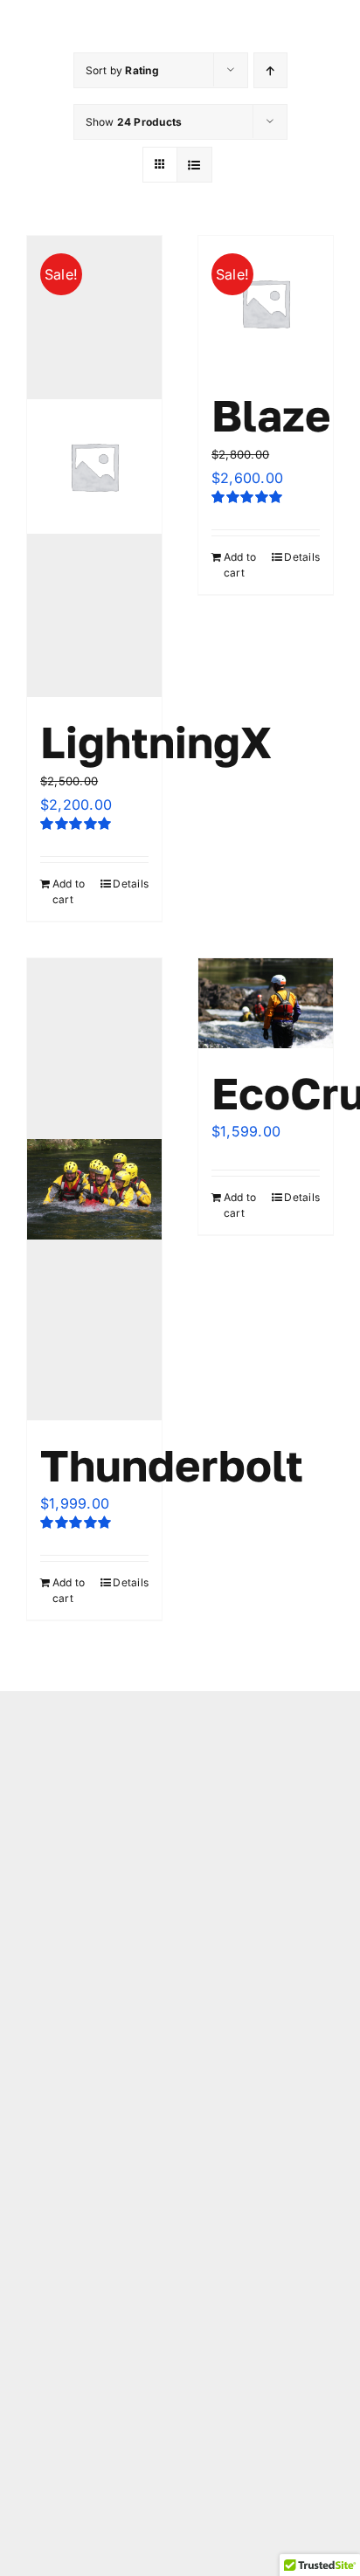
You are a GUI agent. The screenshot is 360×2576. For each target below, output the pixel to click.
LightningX (156, 742)
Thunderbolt (172, 1465)
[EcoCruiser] (266, 1003)
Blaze (271, 415)
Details (131, 884)
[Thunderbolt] (94, 1189)
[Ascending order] (270, 70)
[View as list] (194, 165)
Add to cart (69, 891)
